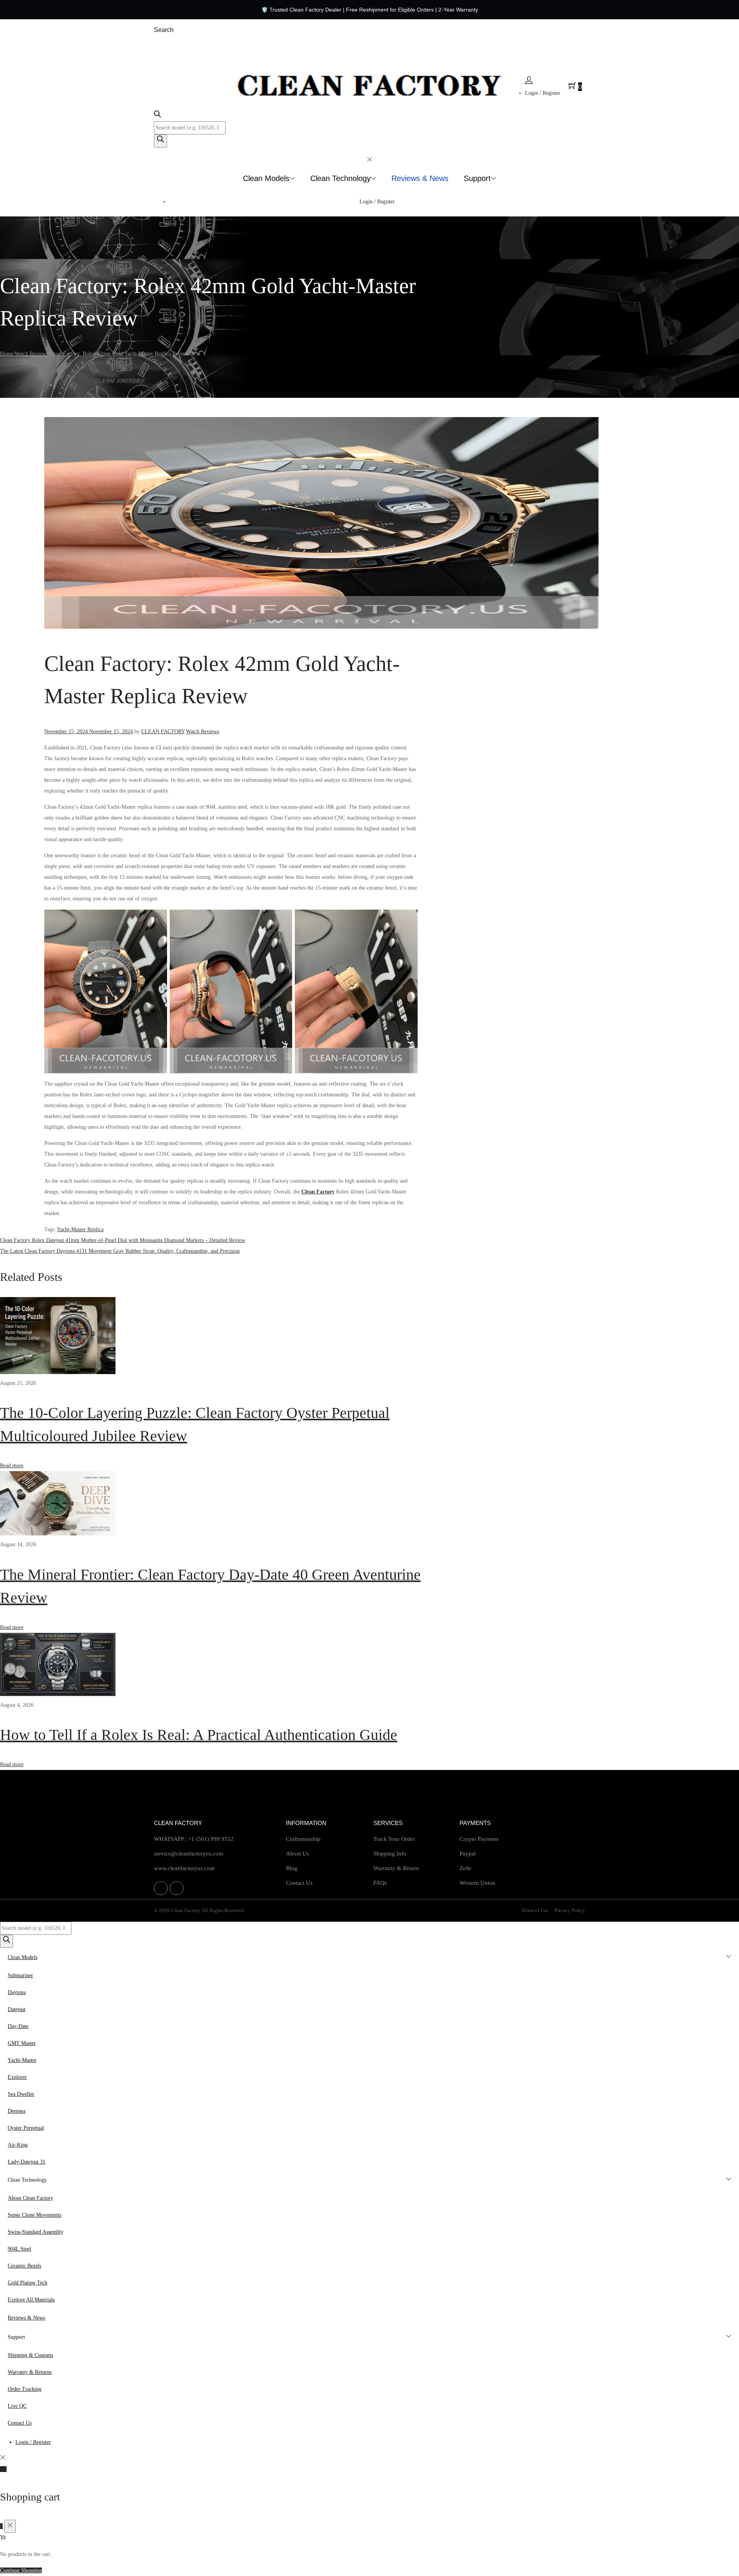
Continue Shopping (21, 2570)
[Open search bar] (157, 116)
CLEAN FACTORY (163, 732)
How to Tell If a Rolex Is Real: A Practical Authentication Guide (199, 1735)
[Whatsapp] (161, 1888)
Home (7, 354)
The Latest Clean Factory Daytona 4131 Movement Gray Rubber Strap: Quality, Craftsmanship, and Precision (120, 1251)
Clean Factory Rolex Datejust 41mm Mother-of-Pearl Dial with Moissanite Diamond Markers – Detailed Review (123, 1240)
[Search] (161, 141)
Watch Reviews (31, 354)
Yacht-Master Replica (80, 1229)
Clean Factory (318, 1192)
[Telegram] (177, 1888)
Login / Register (543, 93)
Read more (12, 1466)
